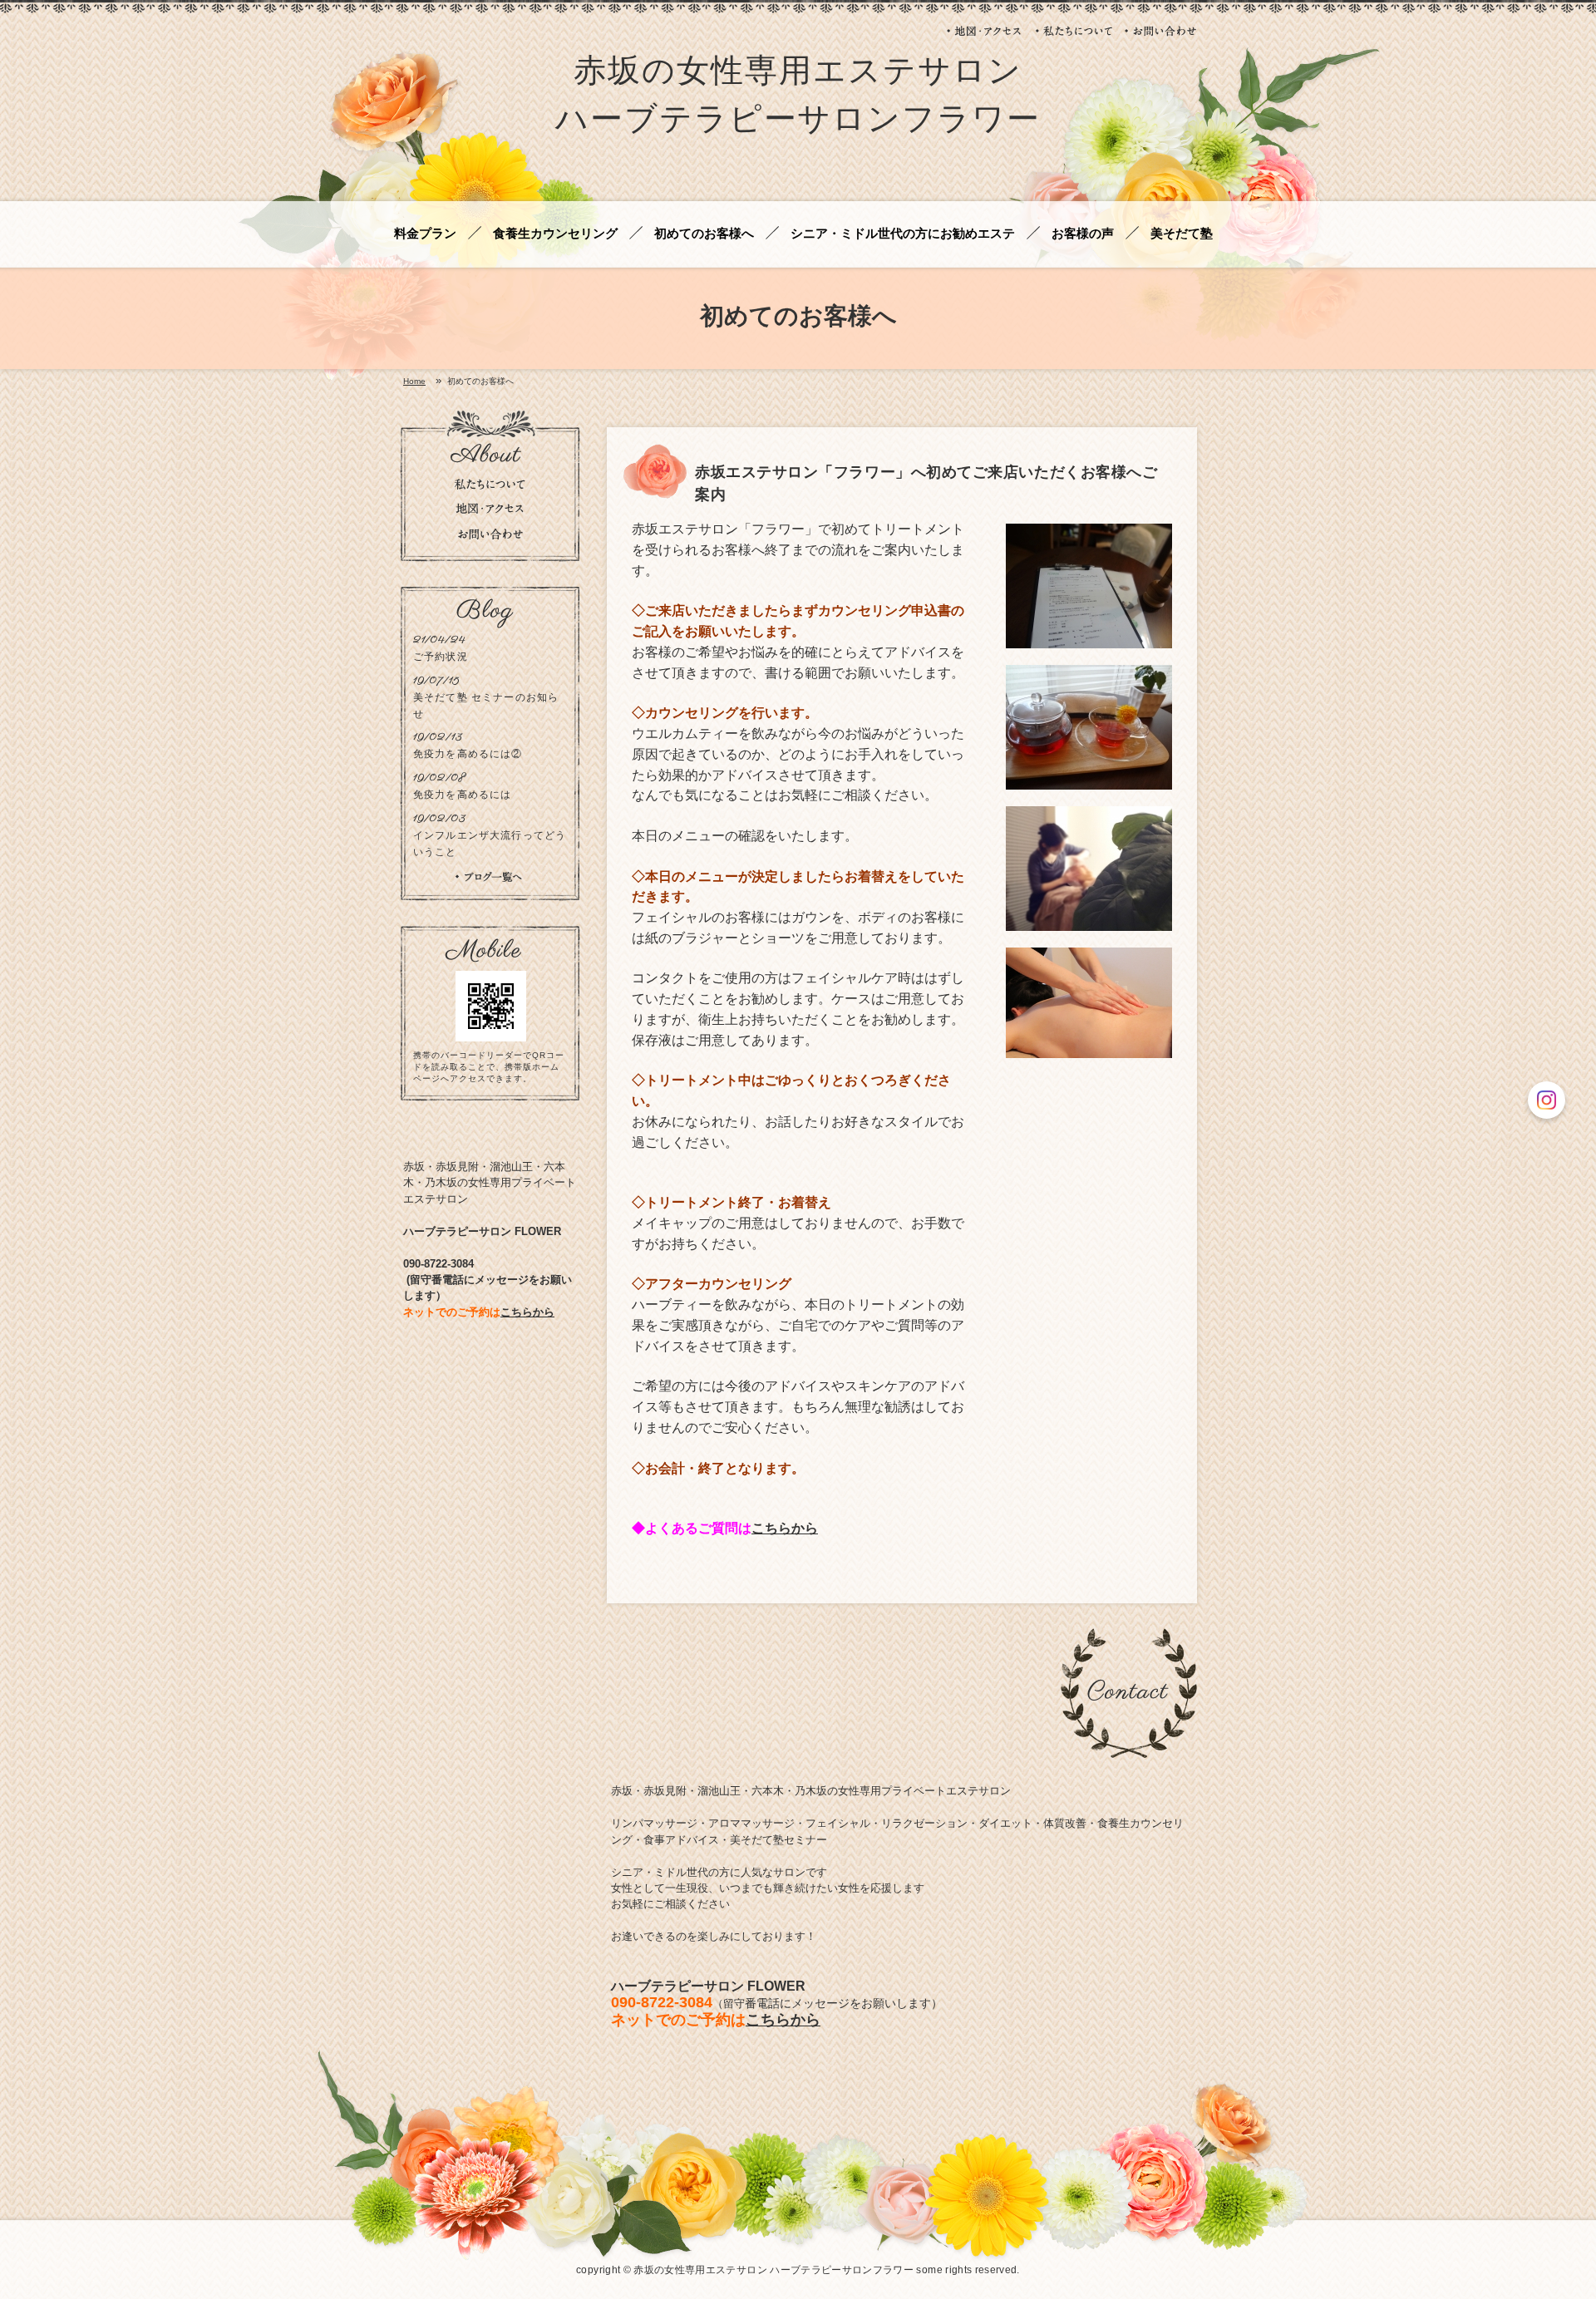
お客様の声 (1083, 234)
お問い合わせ (1161, 31)
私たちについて (1074, 31)
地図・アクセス (985, 31)
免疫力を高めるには (463, 794)
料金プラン (425, 234)
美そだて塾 (1182, 234)
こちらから (785, 1528)
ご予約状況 (441, 656)
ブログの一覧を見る (489, 877)
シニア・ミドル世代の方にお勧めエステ (903, 234)
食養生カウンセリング (555, 234)
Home (414, 382)
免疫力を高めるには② (468, 753)
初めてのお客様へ (704, 234)
